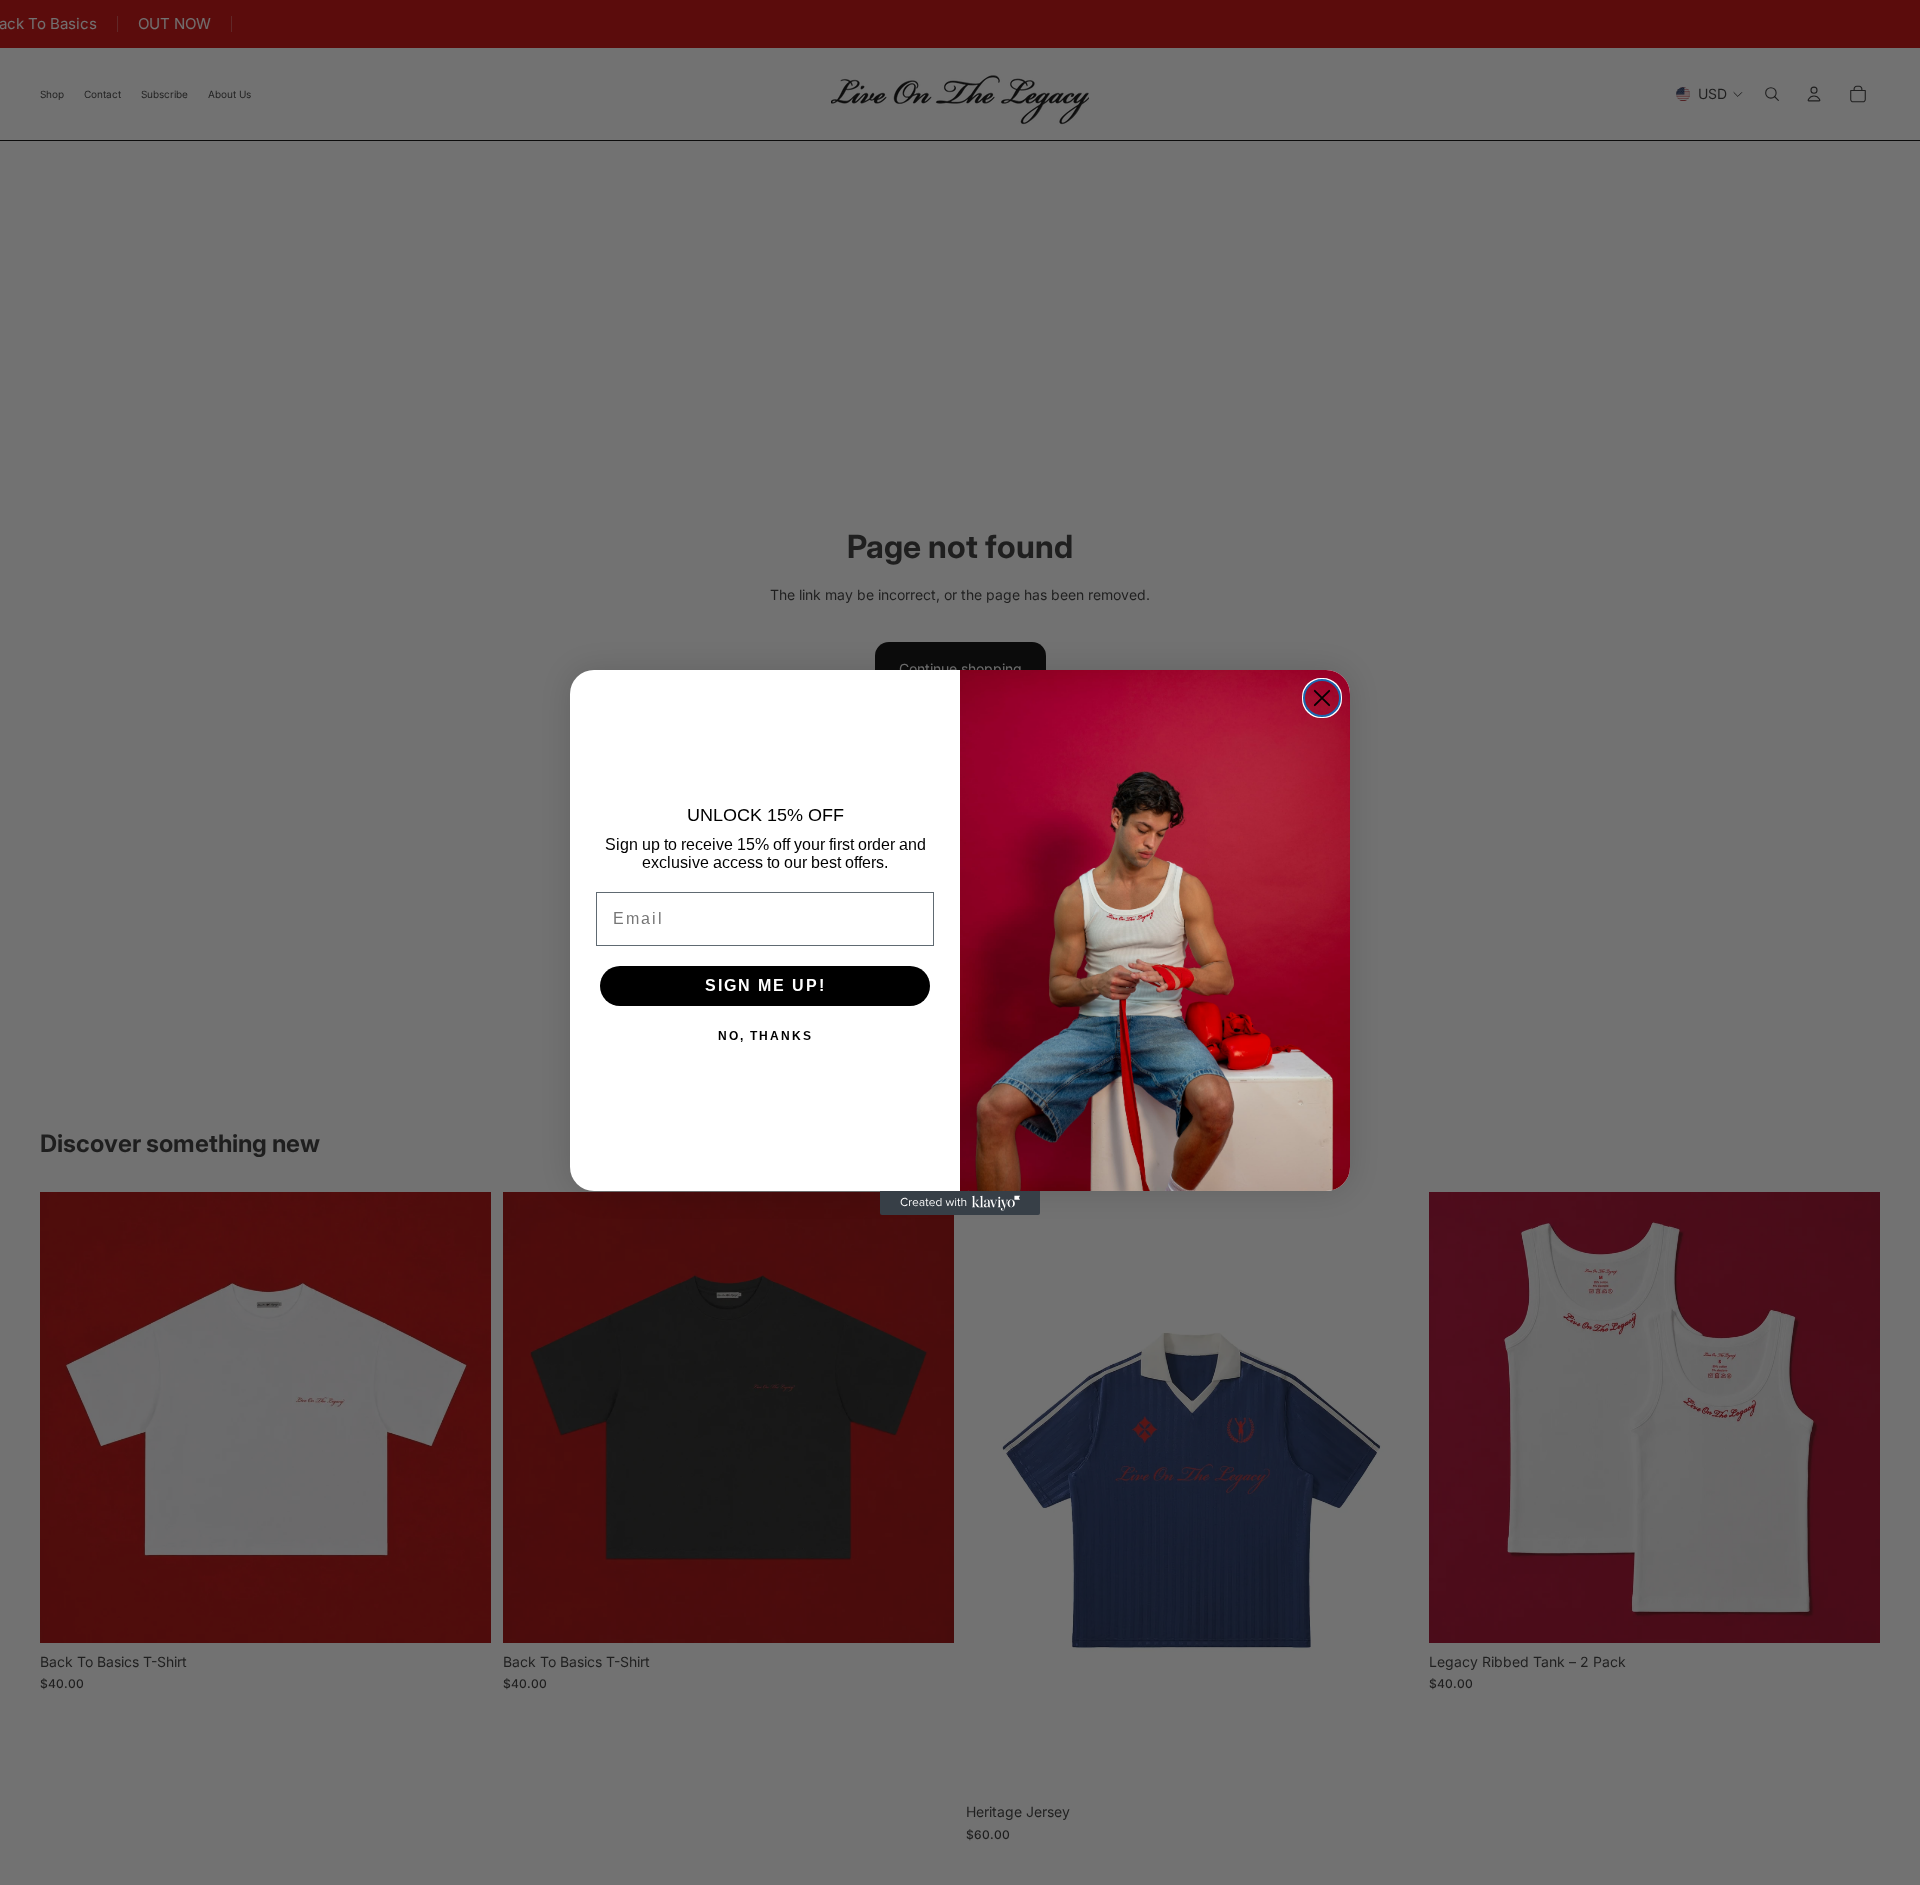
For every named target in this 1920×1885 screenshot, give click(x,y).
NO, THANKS (765, 1036)
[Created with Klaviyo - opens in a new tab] (960, 1203)
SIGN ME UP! (765, 985)
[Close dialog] (1322, 698)
